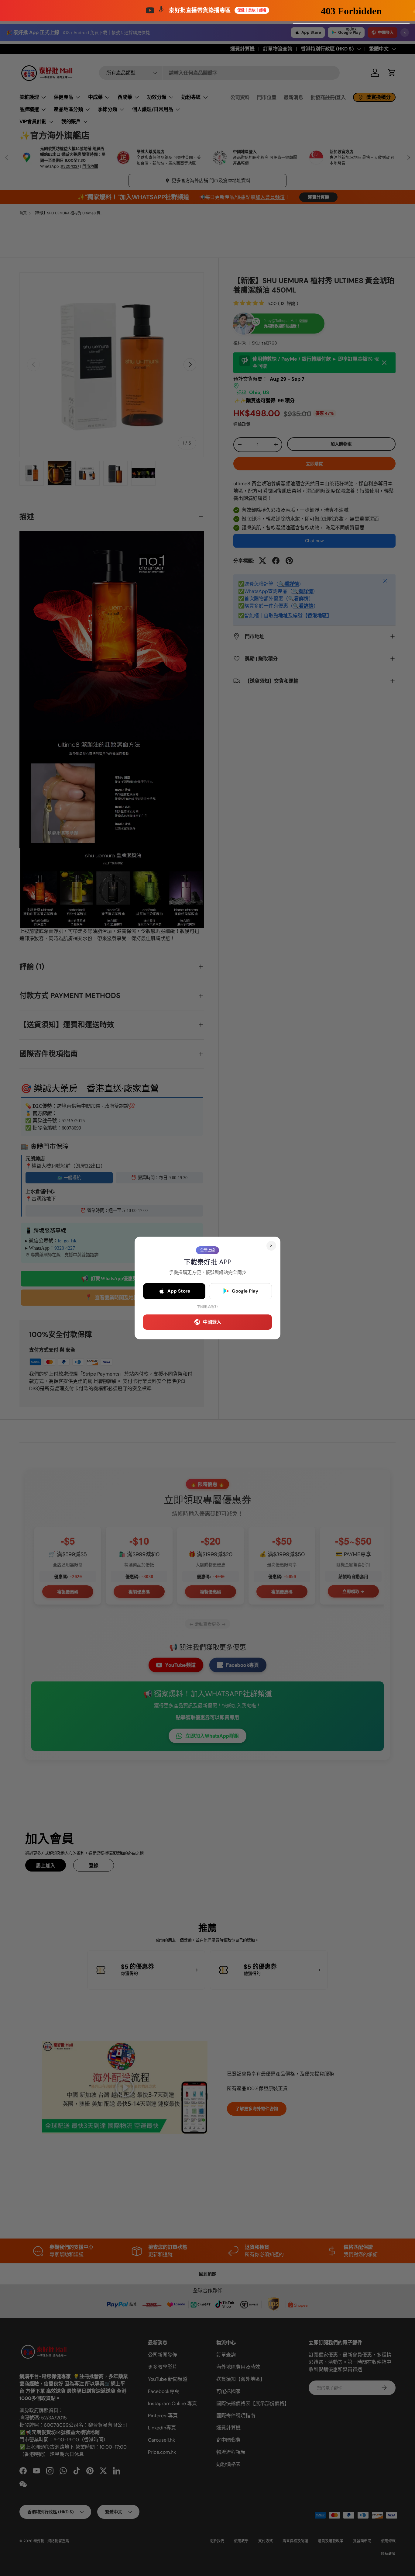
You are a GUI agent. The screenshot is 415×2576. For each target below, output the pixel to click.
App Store (179, 1291)
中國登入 (212, 1322)
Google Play (245, 1291)
